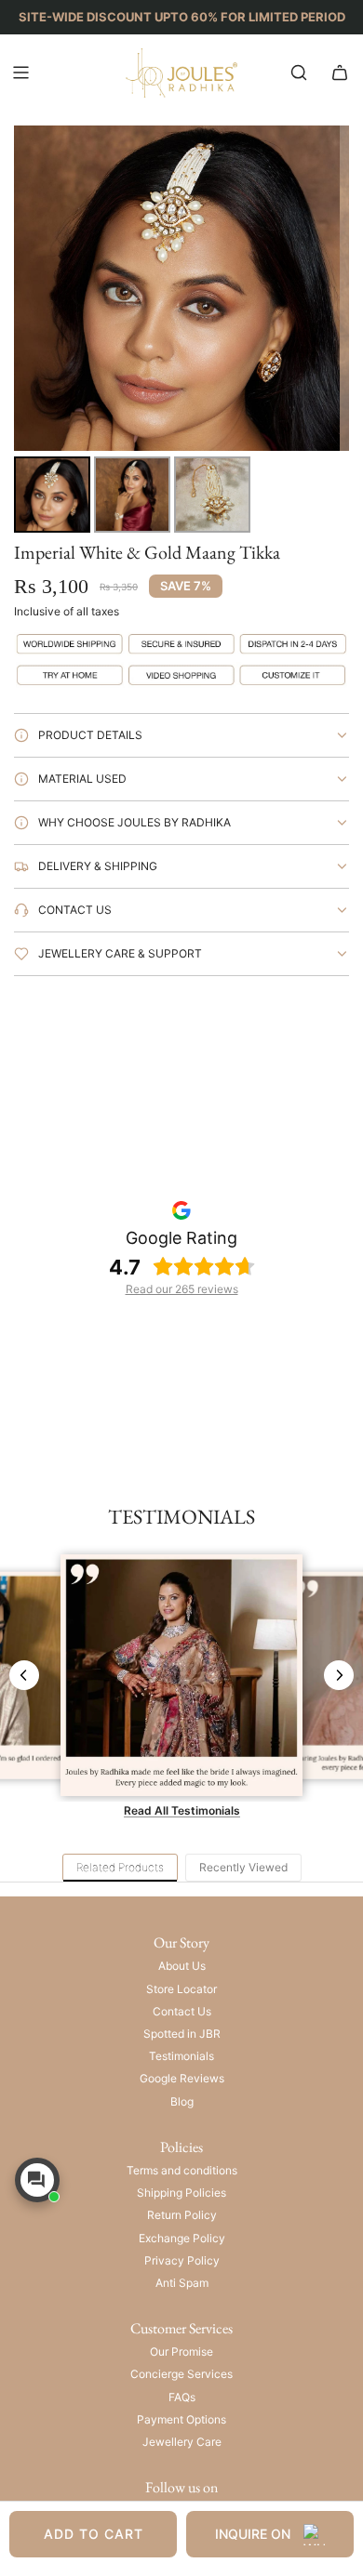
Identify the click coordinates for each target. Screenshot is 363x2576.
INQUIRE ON (253, 2534)
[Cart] (340, 73)
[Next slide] (339, 1675)
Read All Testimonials (182, 1810)
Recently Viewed (243, 1867)
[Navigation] (20, 73)
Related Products (120, 1867)
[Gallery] (181, 332)
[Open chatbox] (37, 2180)
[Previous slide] (24, 1675)
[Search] (299, 73)
